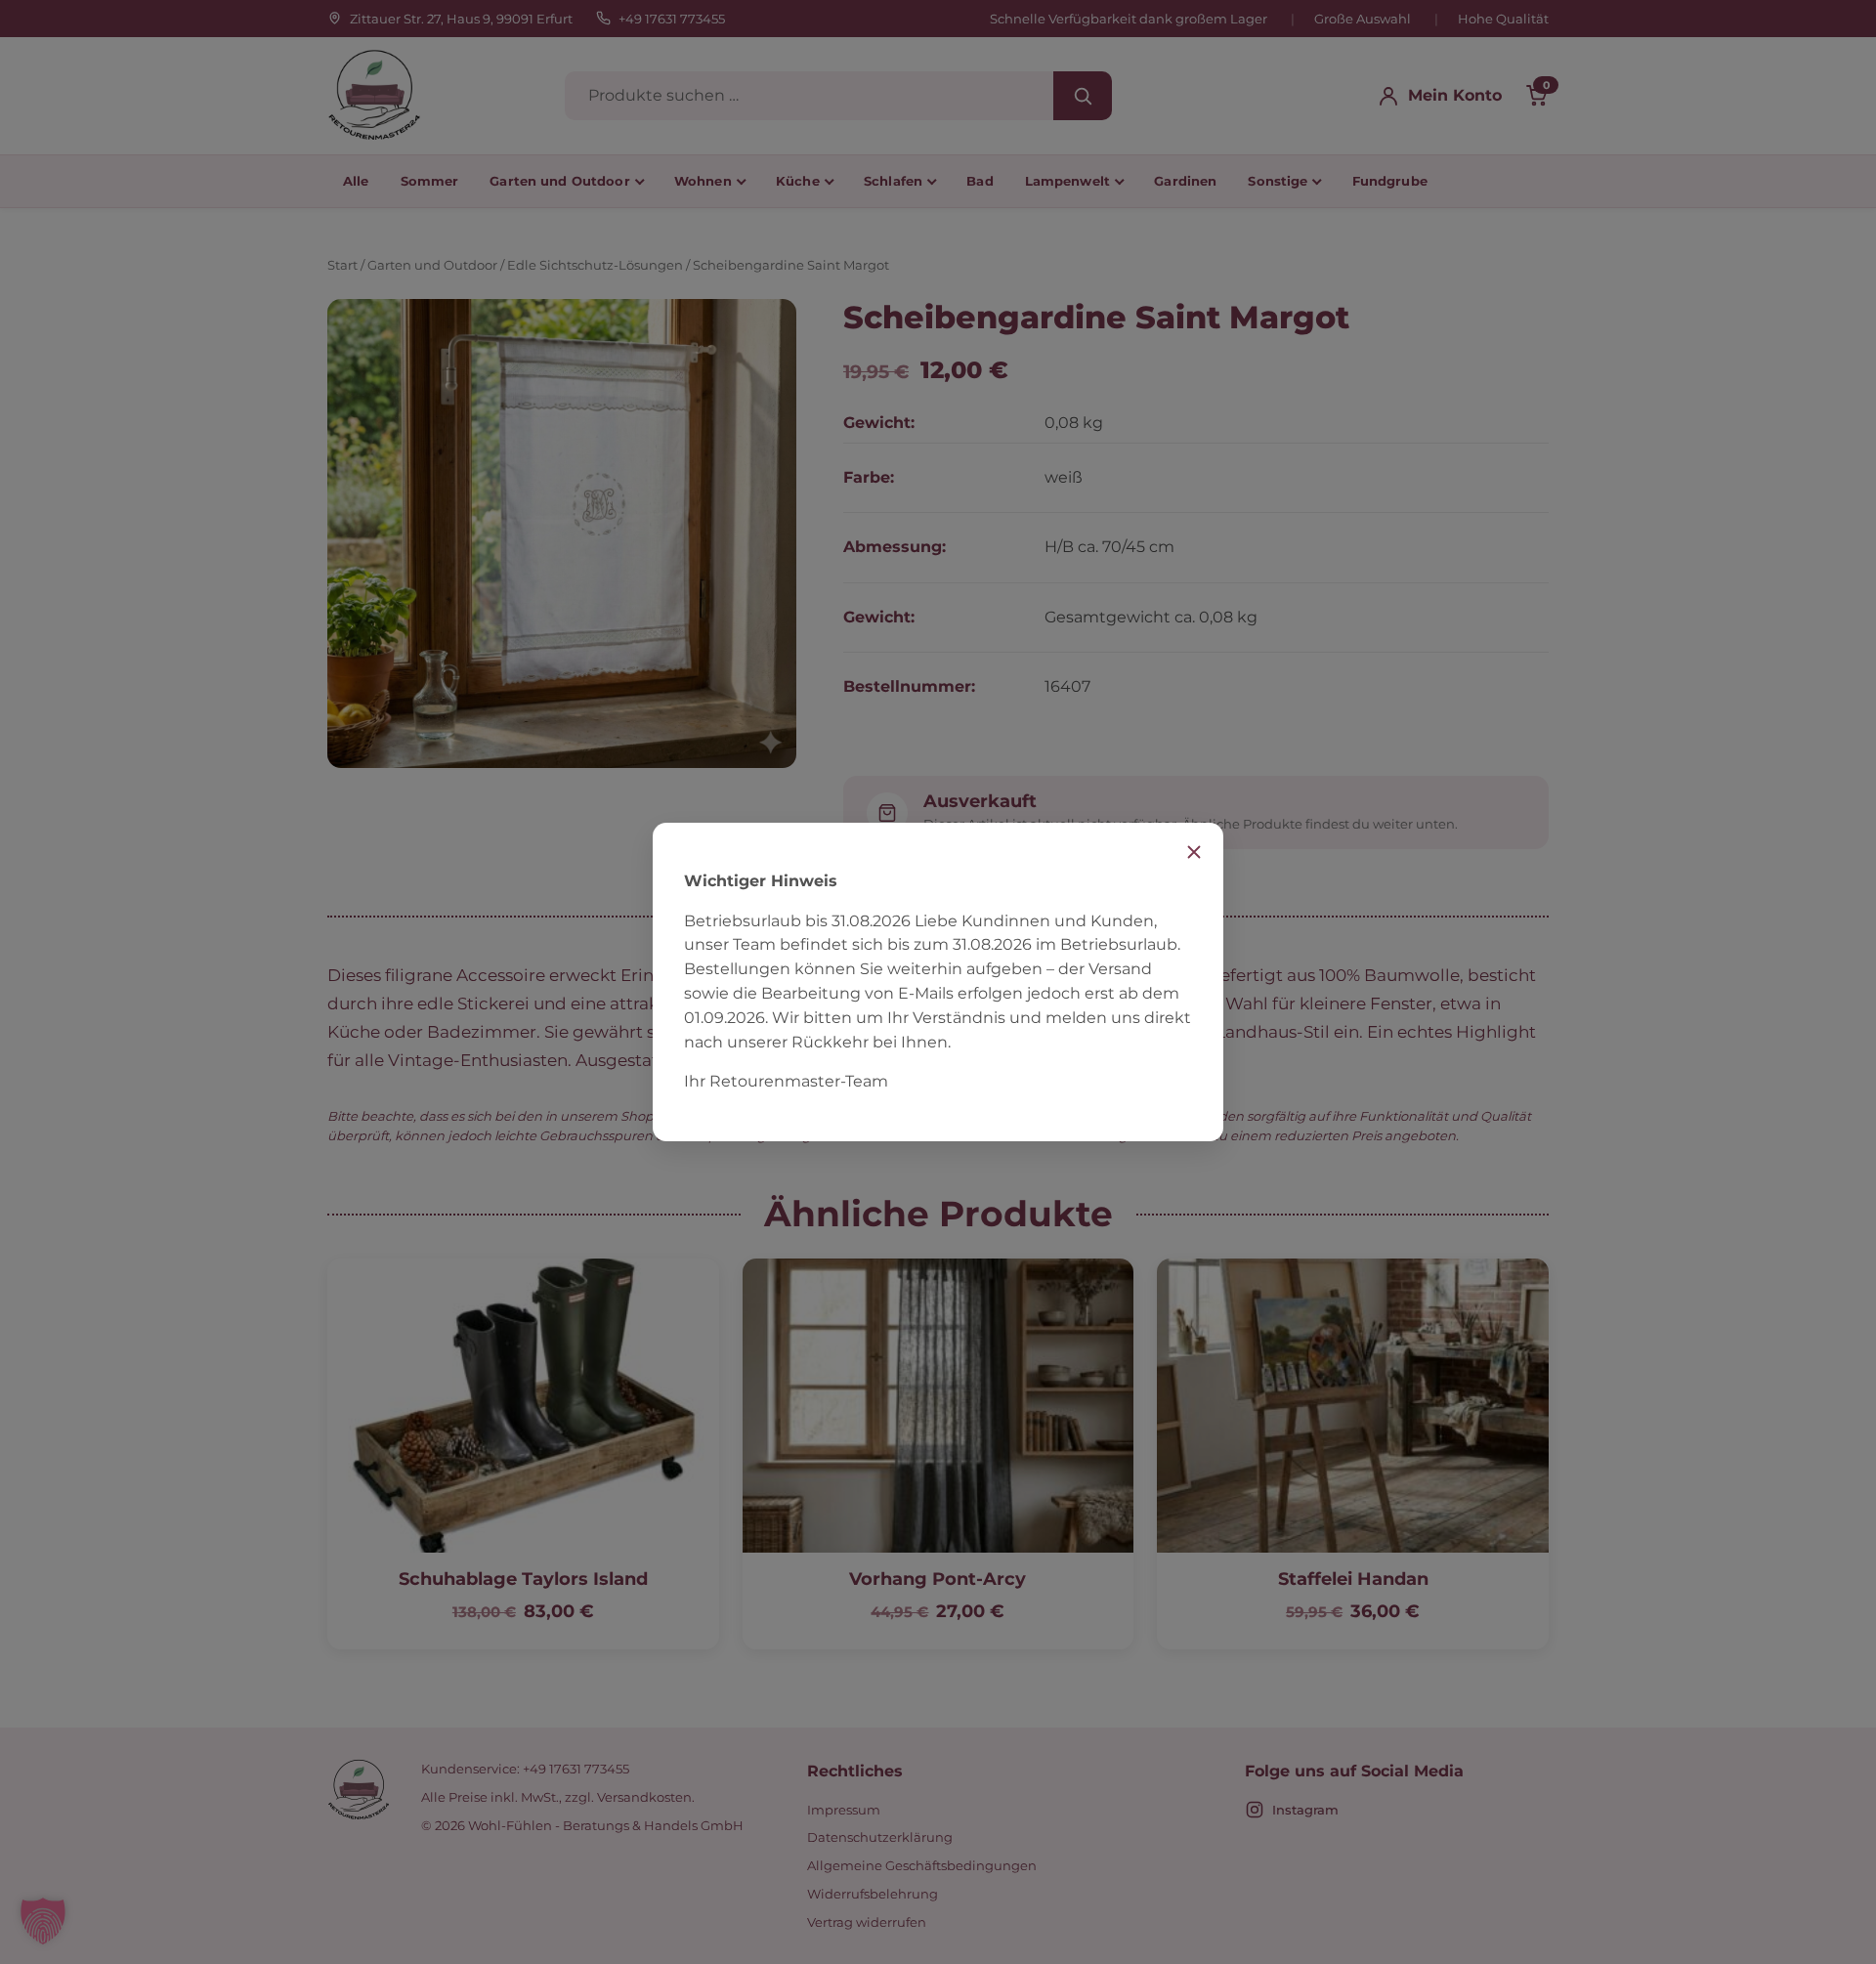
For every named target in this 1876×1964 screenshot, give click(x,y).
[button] (43, 1921)
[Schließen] (1194, 852)
